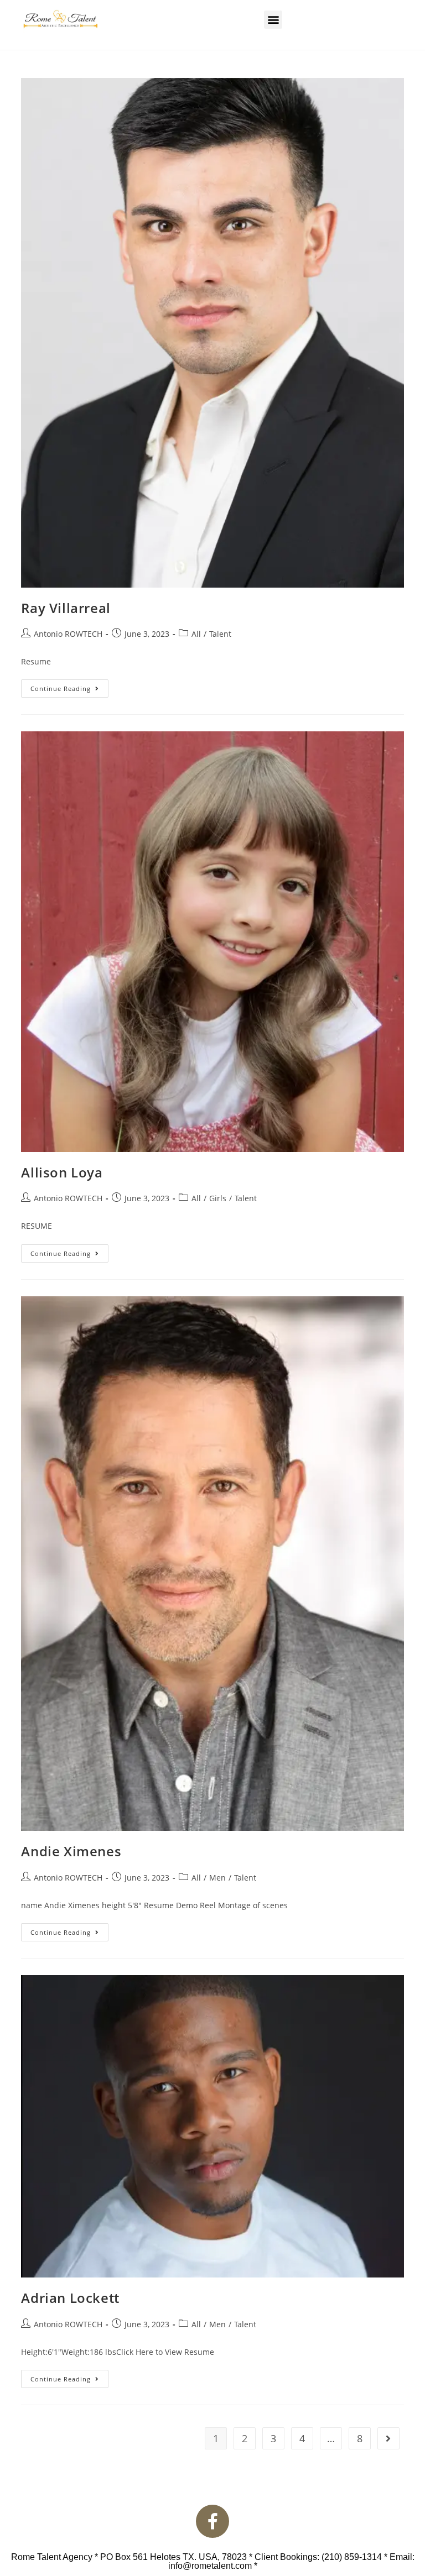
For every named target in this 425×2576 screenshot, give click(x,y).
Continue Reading (69, 686)
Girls (218, 1198)
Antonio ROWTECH (68, 634)
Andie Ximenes (71, 1851)
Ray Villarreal (66, 608)
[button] (273, 20)
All (196, 634)
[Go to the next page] (388, 2438)
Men (217, 1878)
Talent (220, 634)
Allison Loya (62, 1172)
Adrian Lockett (70, 2298)
